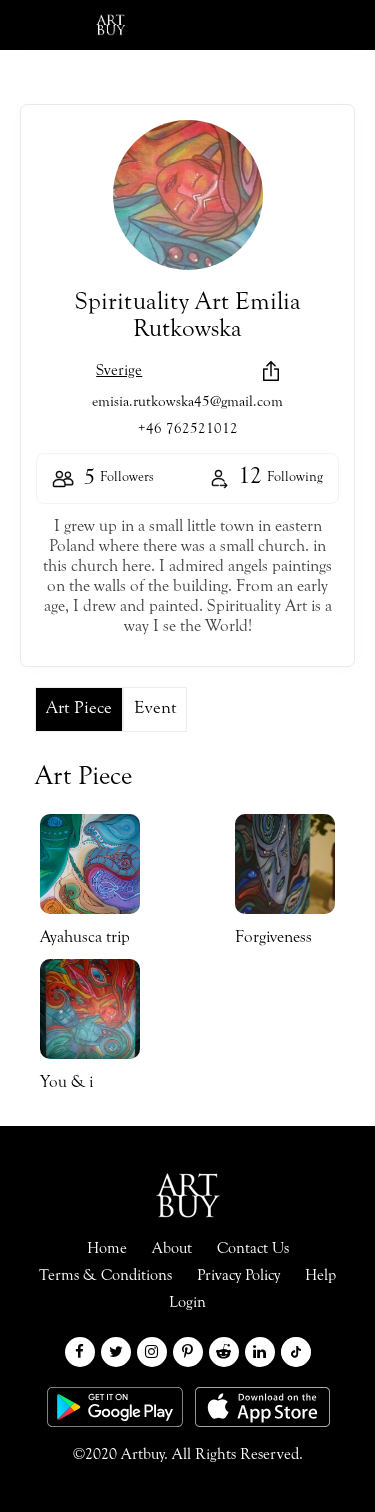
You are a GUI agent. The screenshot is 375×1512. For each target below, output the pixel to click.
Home (107, 1249)
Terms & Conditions (105, 1276)
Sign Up (310, 25)
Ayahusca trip (85, 938)
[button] (271, 370)
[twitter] (116, 1352)
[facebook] (80, 1352)
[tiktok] (296, 1352)
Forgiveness (273, 938)
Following (280, 478)
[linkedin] (260, 1352)
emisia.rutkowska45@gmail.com (187, 402)
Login (212, 25)
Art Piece (79, 709)
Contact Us (253, 1249)
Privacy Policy (238, 1276)
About (172, 1249)
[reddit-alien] (224, 1352)
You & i (66, 1083)
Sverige (119, 371)
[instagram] (152, 1352)
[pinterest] (188, 1352)
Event (155, 709)
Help (320, 1276)
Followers (119, 479)
